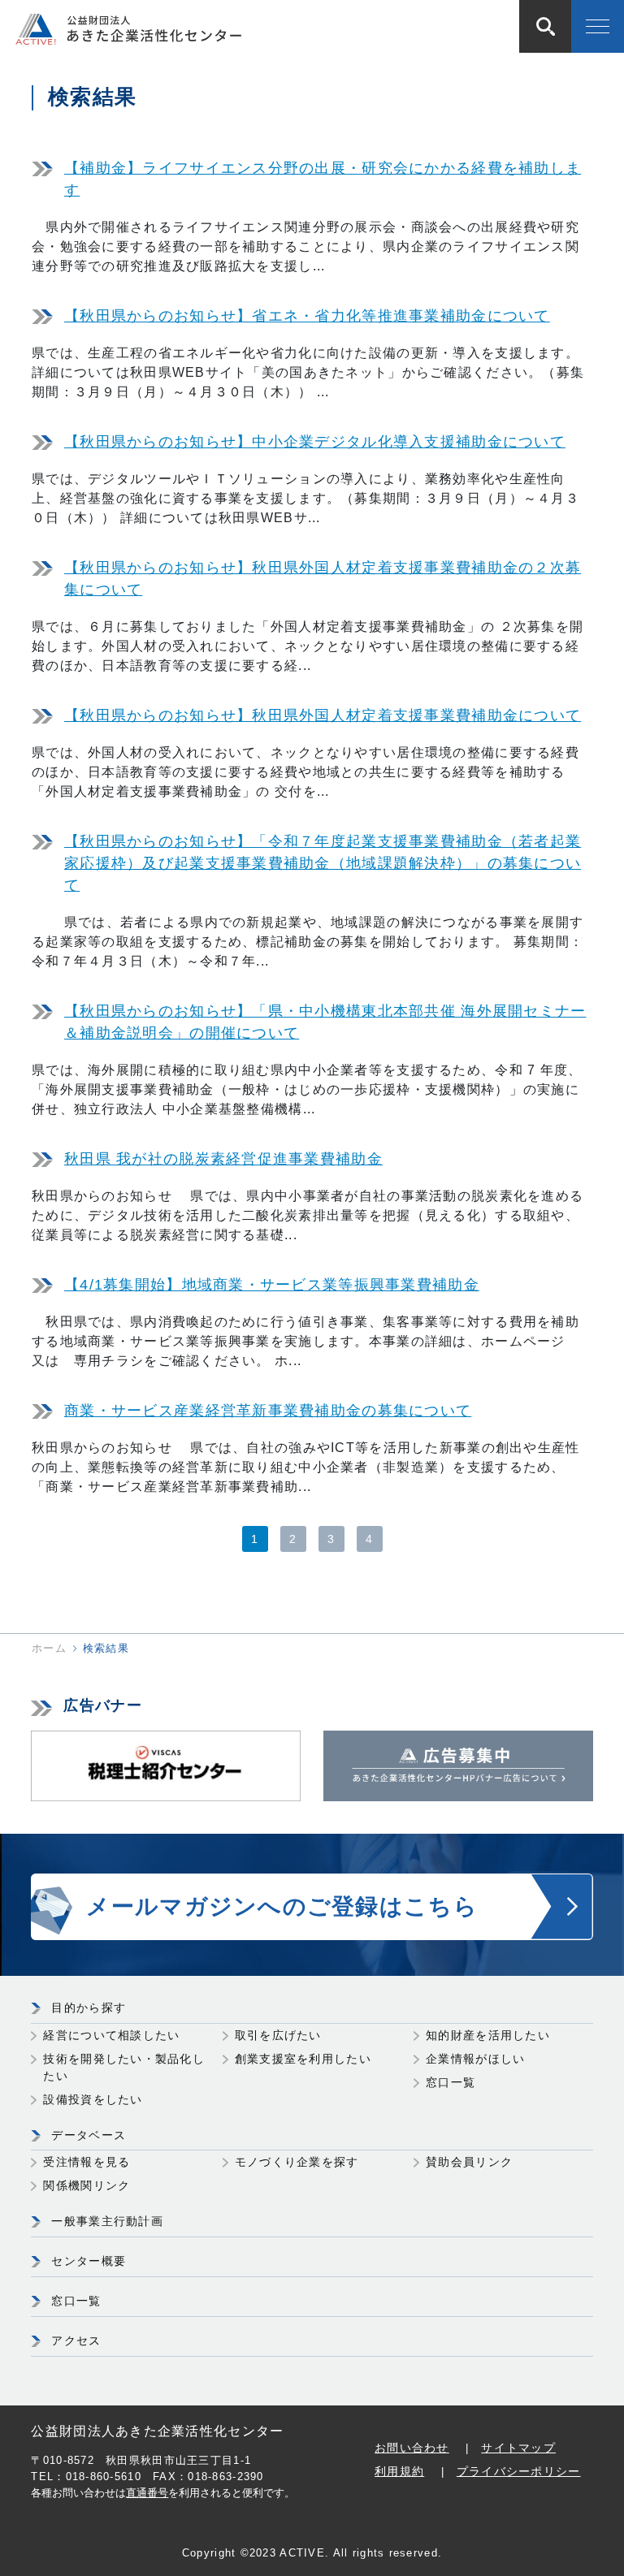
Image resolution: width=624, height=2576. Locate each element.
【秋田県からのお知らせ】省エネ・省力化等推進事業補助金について (307, 316)
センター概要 (89, 2261)
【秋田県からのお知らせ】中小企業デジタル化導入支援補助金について (315, 442)
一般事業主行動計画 (107, 2221)
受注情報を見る (87, 2162)
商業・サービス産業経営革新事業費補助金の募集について (268, 1411)
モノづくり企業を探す (297, 2162)
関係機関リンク (87, 2185)
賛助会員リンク (469, 2162)
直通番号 (147, 2493)
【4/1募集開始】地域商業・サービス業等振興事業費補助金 (272, 1285)
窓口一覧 (451, 2082)
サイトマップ (518, 2448)
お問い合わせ (412, 2448)
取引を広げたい (278, 2035)
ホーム (49, 1648)
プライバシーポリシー (519, 2471)
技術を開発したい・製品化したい (124, 2067)
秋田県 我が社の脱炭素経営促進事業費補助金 (223, 1159)
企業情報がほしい (475, 2059)
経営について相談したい (111, 2035)
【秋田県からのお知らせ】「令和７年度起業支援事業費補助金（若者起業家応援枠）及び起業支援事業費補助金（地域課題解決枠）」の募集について (323, 863)
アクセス (76, 2340)
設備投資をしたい (93, 2099)
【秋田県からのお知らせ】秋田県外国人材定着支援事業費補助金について (323, 715)
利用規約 (399, 2471)
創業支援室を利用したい (303, 2059)
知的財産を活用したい (488, 2035)
